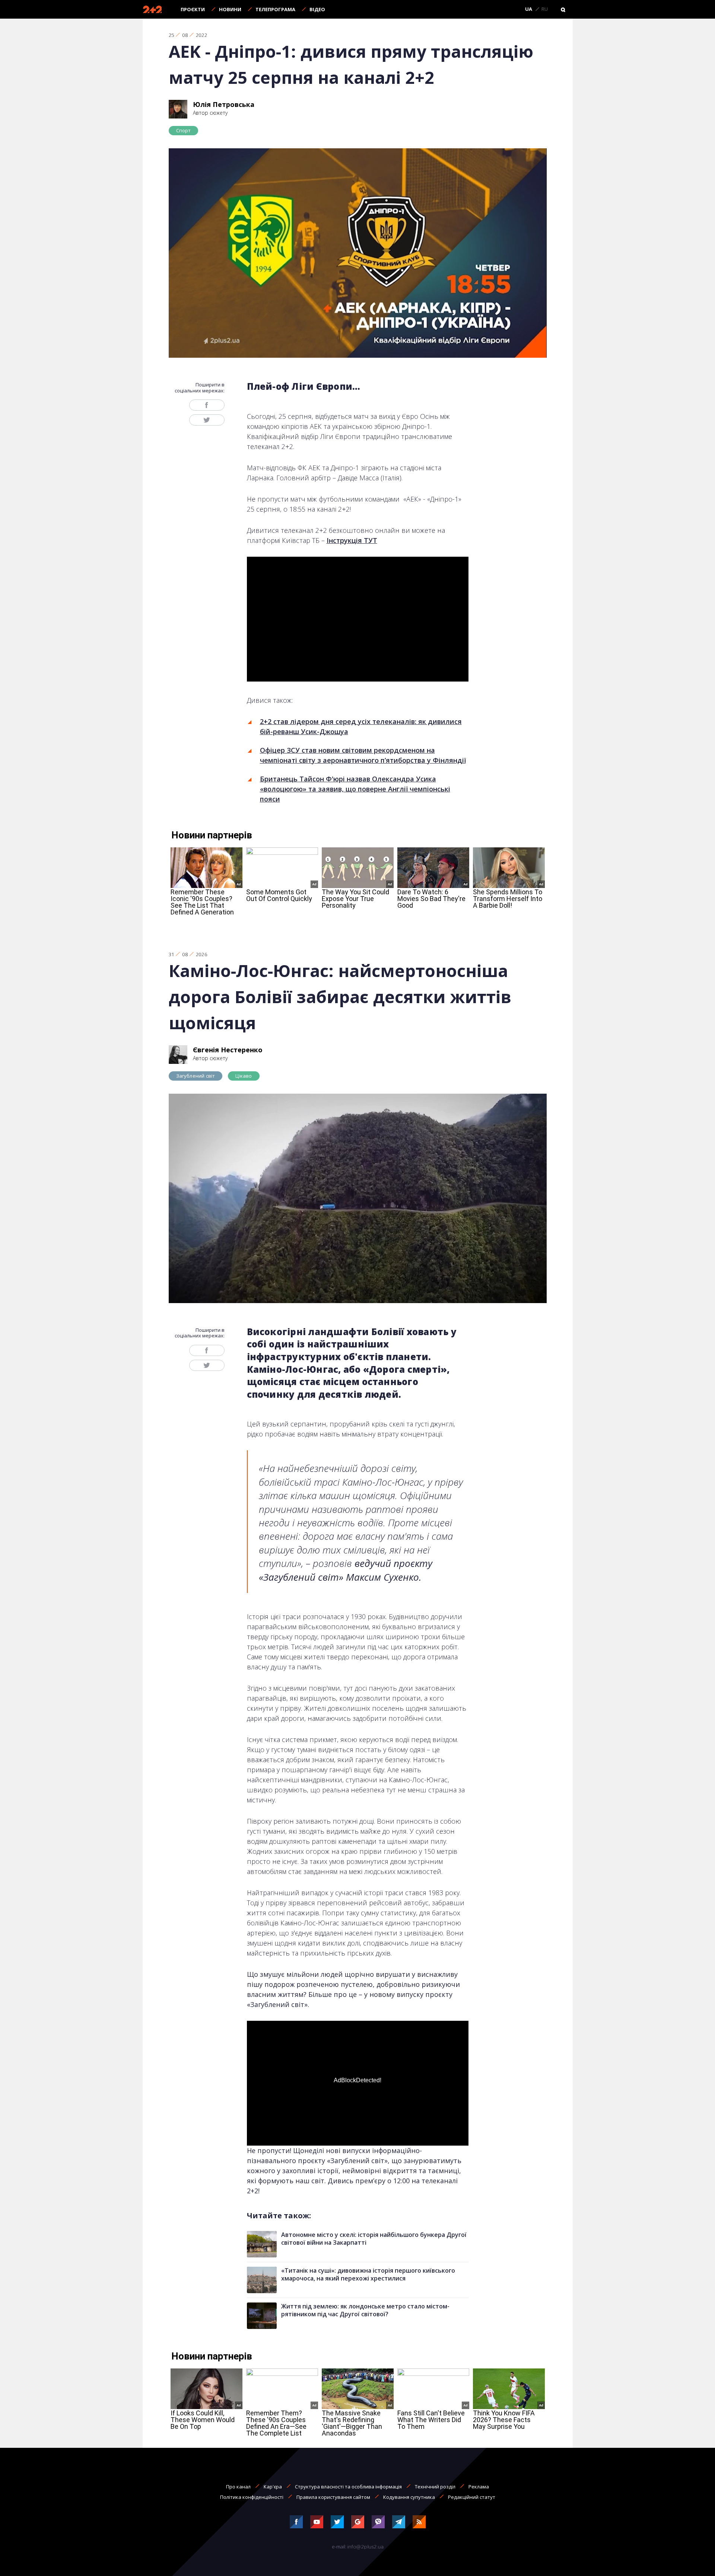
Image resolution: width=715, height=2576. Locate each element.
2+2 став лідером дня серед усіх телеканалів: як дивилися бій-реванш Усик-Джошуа (361, 726)
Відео (317, 9)
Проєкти (193, 9)
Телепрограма (275, 9)
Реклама (479, 2487)
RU (545, 9)
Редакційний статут (472, 2497)
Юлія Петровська (224, 104)
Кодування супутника (409, 2497)
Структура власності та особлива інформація (348, 2487)
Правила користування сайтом (333, 2497)
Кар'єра (273, 2487)
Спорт (184, 130)
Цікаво (244, 1076)
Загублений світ (196, 1076)
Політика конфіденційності (252, 2497)
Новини (230, 9)
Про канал (238, 2487)
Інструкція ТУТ (352, 540)
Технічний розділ (435, 2487)
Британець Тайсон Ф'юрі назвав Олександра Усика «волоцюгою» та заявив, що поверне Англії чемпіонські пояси (355, 789)
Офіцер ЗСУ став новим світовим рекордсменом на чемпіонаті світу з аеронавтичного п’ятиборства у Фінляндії (363, 755)
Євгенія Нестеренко (228, 1050)
